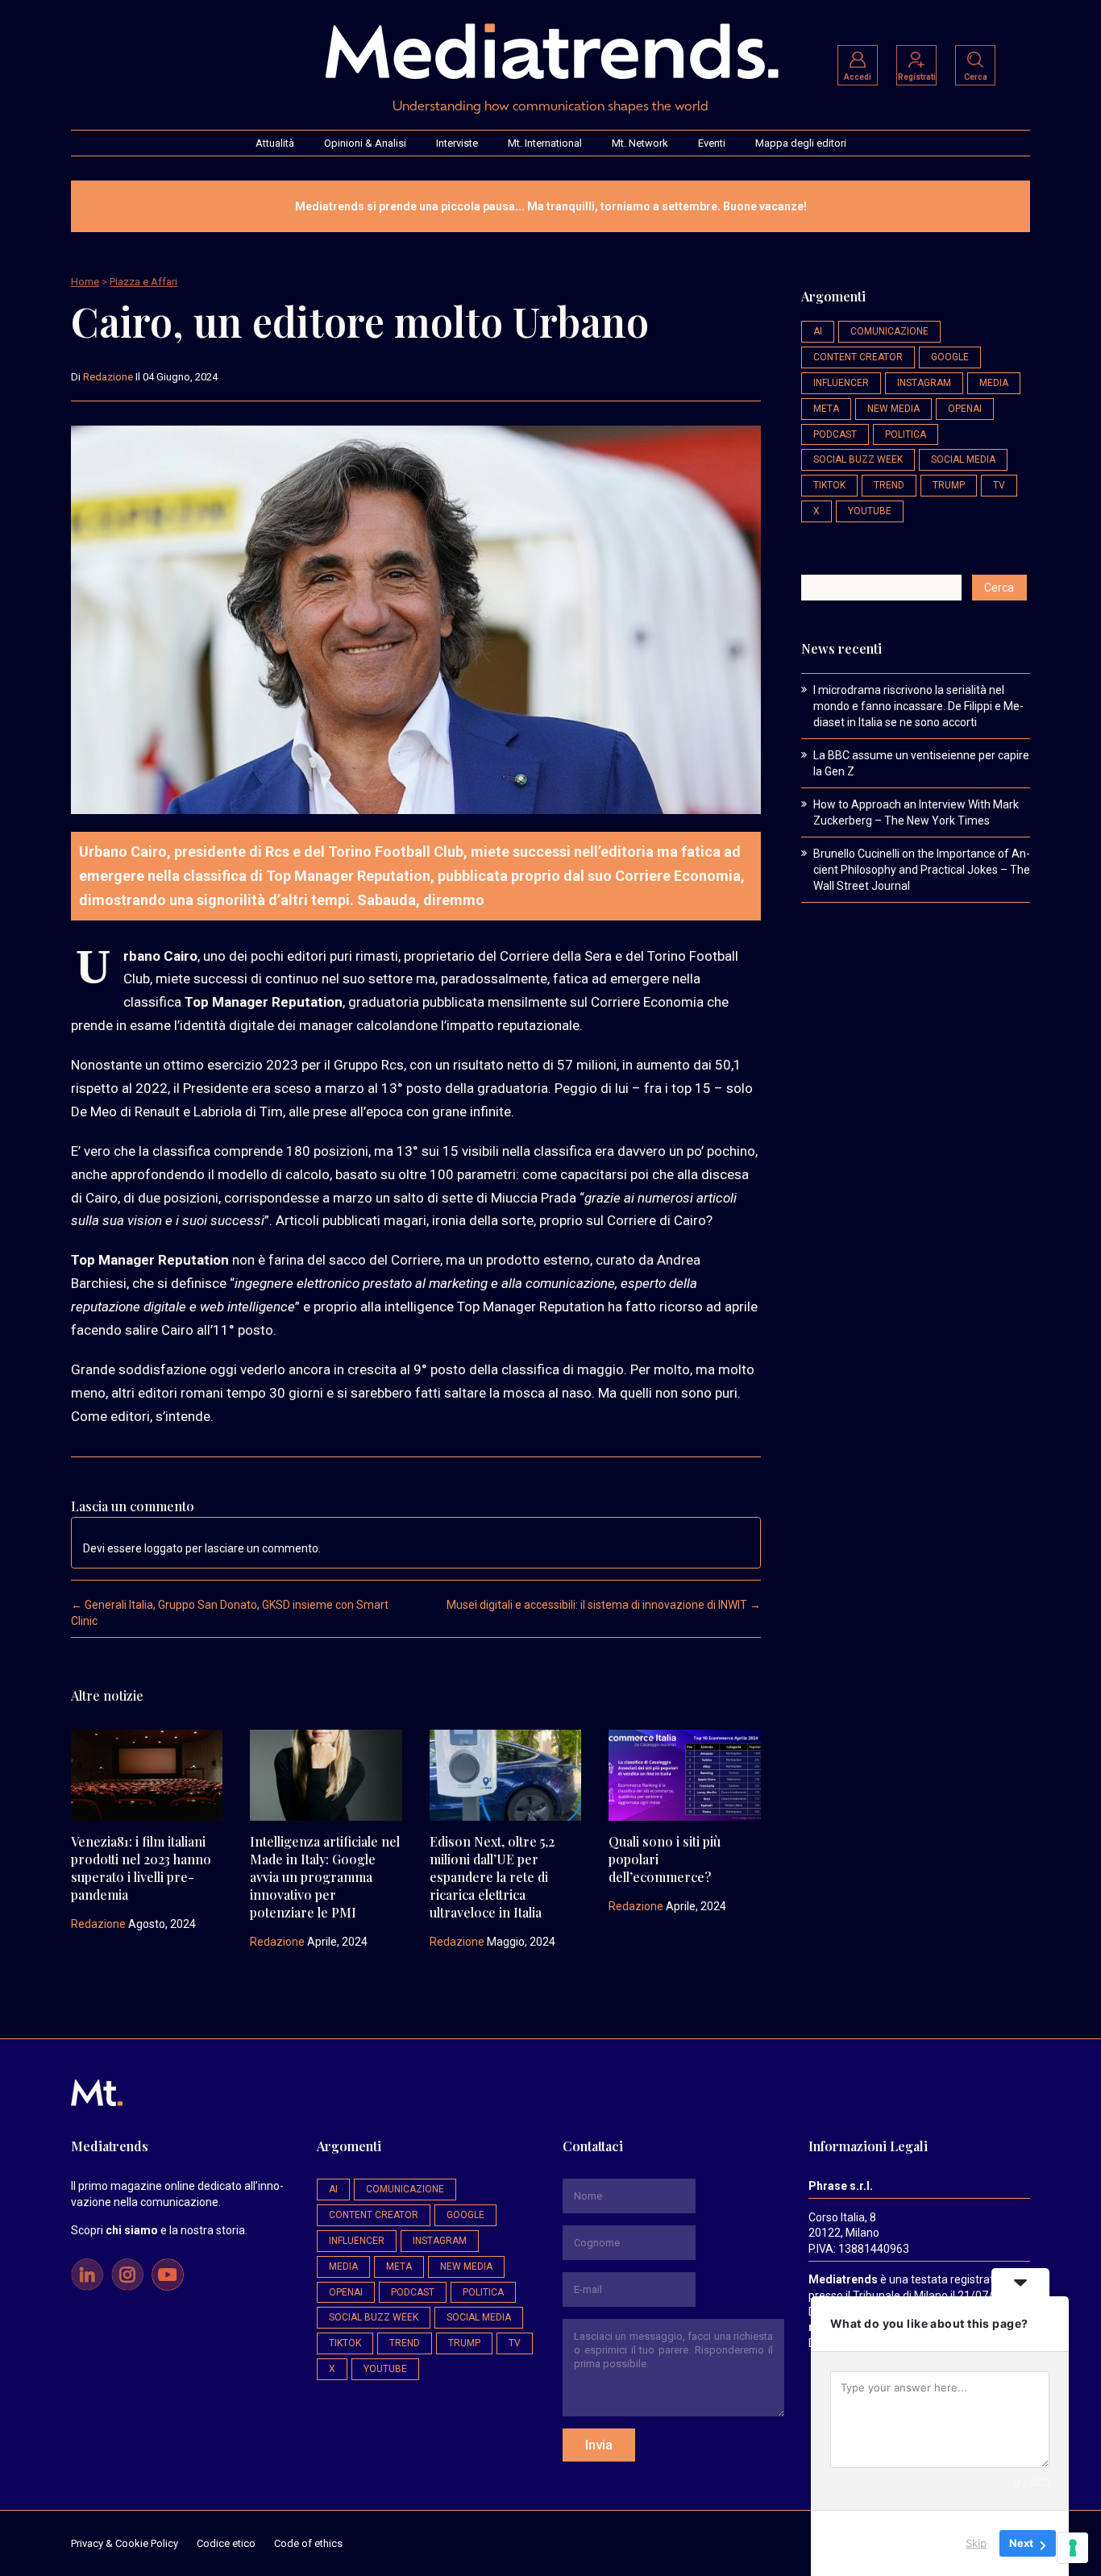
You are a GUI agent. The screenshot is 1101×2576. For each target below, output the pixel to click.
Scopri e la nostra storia (158, 2230)
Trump (949, 485)
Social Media (963, 459)
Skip (976, 2543)
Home (85, 282)
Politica (906, 434)
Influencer (841, 383)
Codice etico (226, 2543)
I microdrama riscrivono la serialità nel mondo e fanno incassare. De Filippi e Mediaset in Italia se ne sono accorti (918, 706)
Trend (889, 485)
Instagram (924, 383)
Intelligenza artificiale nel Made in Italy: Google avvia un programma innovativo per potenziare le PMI (325, 1877)
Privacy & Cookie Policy (125, 2543)
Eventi (712, 143)
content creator (858, 357)
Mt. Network (640, 143)
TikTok (829, 485)
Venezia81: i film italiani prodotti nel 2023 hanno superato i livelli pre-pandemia (141, 1868)
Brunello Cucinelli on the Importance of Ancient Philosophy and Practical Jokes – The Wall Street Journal (922, 870)
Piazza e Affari (143, 282)
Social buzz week (858, 459)
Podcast (835, 434)
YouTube (870, 511)
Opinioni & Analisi (365, 143)
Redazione (108, 377)
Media (994, 383)
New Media (893, 409)
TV (999, 485)
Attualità (275, 143)
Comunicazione (889, 331)
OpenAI (965, 409)
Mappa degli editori (801, 143)
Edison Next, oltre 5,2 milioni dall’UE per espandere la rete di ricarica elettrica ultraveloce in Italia (492, 1877)
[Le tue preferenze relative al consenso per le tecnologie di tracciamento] (1073, 2548)
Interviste (457, 143)
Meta (826, 409)
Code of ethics (308, 2543)
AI (818, 331)
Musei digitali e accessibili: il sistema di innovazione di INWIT (604, 1605)
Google (950, 357)
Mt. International (545, 143)
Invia (599, 2445)
